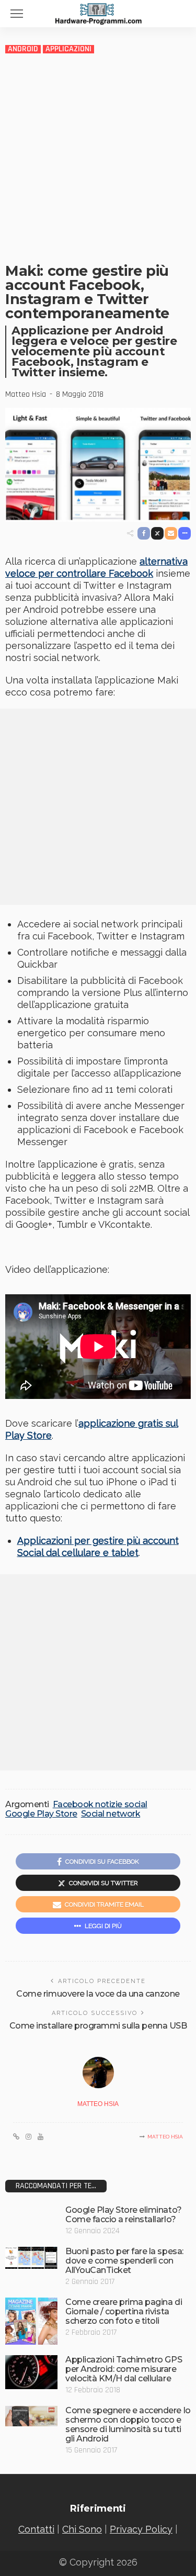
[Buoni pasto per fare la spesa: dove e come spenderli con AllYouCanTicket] (31, 2258)
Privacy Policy (141, 2529)
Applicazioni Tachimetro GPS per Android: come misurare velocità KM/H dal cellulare (124, 2369)
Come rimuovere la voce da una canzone (98, 1994)
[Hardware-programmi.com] (98, 13)
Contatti (36, 2529)
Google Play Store (41, 1814)
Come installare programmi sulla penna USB (98, 2026)
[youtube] (41, 2137)
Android (23, 49)
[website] (16, 2137)
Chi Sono (82, 2529)
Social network (111, 1814)
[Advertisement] (98, 158)
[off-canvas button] (17, 14)
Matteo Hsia (26, 395)
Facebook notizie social (100, 1805)
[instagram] (28, 2137)
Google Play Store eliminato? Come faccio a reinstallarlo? (124, 2215)
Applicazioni (68, 49)
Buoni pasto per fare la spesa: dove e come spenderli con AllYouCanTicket (124, 2261)
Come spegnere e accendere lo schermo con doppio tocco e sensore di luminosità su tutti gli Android (128, 2424)
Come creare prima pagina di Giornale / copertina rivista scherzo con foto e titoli (124, 2311)
